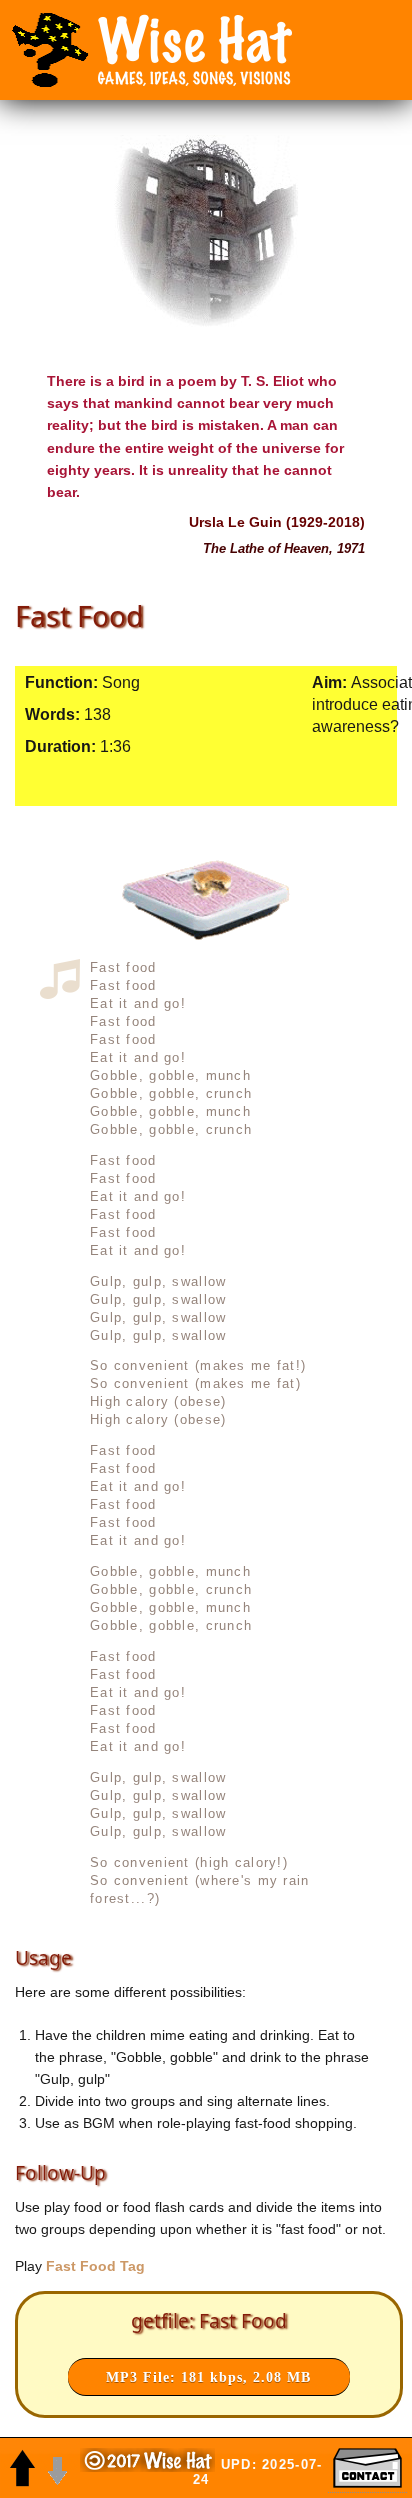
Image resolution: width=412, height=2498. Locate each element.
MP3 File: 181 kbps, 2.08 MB (208, 2377)
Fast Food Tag (93, 2266)
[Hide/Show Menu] (50, 50)
